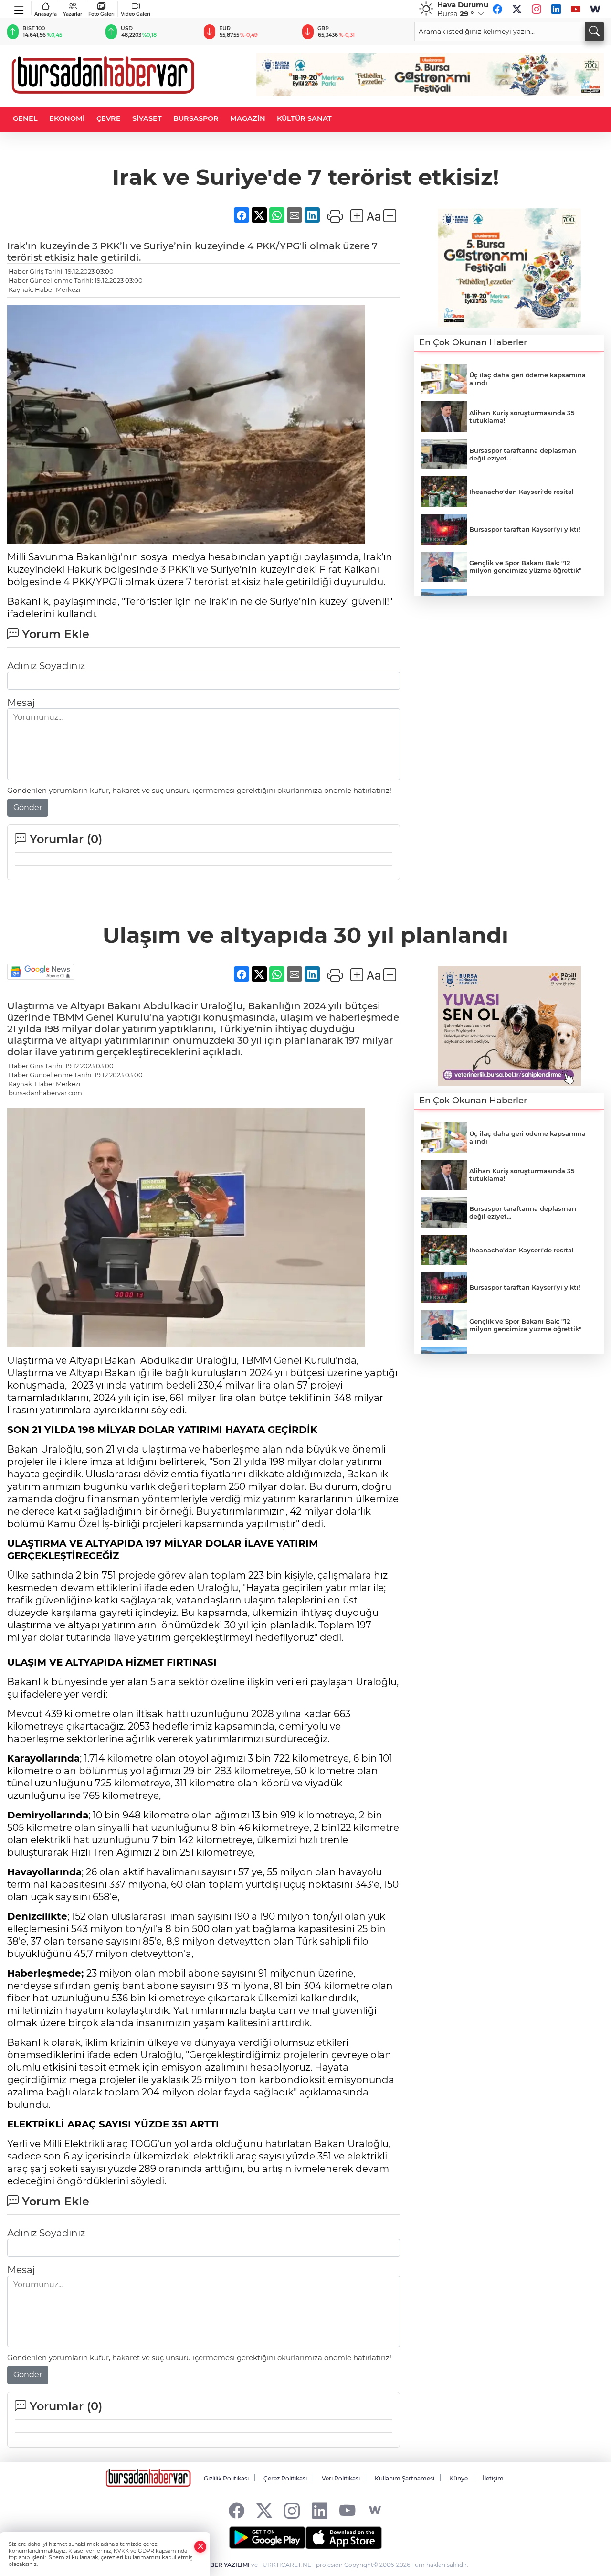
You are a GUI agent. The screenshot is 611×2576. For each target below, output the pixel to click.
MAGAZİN (248, 118)
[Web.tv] (595, 9)
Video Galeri (136, 14)
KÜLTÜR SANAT (304, 118)
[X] (517, 9)
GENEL (25, 118)
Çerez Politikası (285, 2478)
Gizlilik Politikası (226, 2478)
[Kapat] (200, 2547)
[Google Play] (267, 2538)
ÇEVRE (109, 118)
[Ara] (594, 32)
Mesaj (21, 703)
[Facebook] (497, 9)
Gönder (28, 807)
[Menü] (19, 8)
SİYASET (147, 118)
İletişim (493, 2478)
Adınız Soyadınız (46, 666)
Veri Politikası (341, 2478)
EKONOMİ (67, 118)
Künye (458, 2478)
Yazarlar (73, 14)
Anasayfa (46, 14)
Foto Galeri (101, 14)
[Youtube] (576, 9)
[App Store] (344, 2538)
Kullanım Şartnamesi (405, 2478)
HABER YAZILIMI (225, 2565)
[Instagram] (537, 9)
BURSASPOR (196, 118)
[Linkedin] (556, 9)
